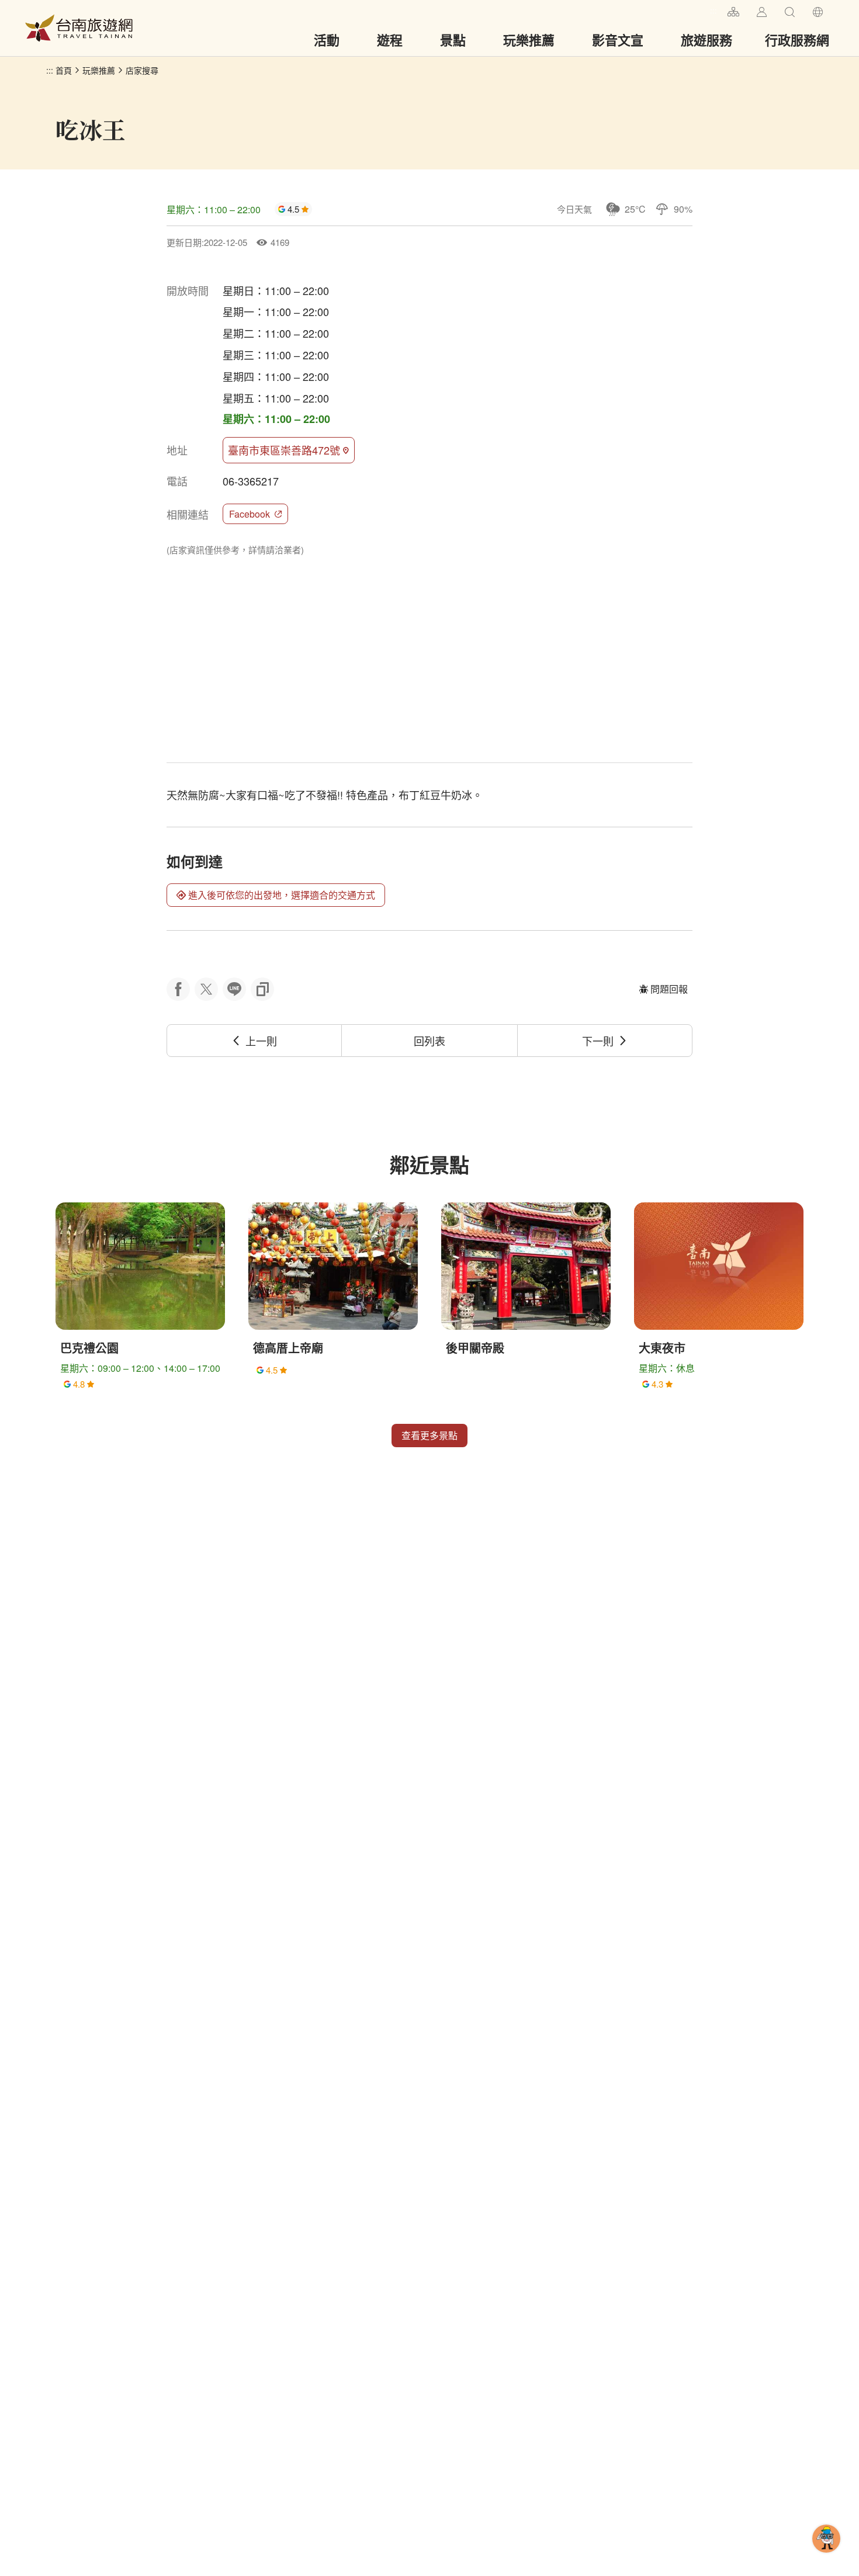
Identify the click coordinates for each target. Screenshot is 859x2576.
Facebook (250, 514)
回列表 (430, 1041)
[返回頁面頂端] (826, 2557)
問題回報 (669, 989)
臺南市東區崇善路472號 (284, 450)
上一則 (261, 1041)
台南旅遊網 (79, 28)
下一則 (598, 1041)
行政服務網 (797, 40)
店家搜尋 (142, 70)
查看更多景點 (430, 1435)
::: (713, 10)
